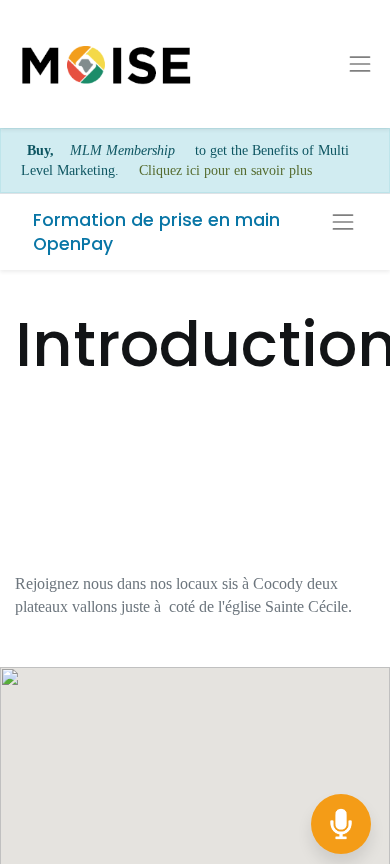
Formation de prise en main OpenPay (156, 232)
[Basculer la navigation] (343, 222)
